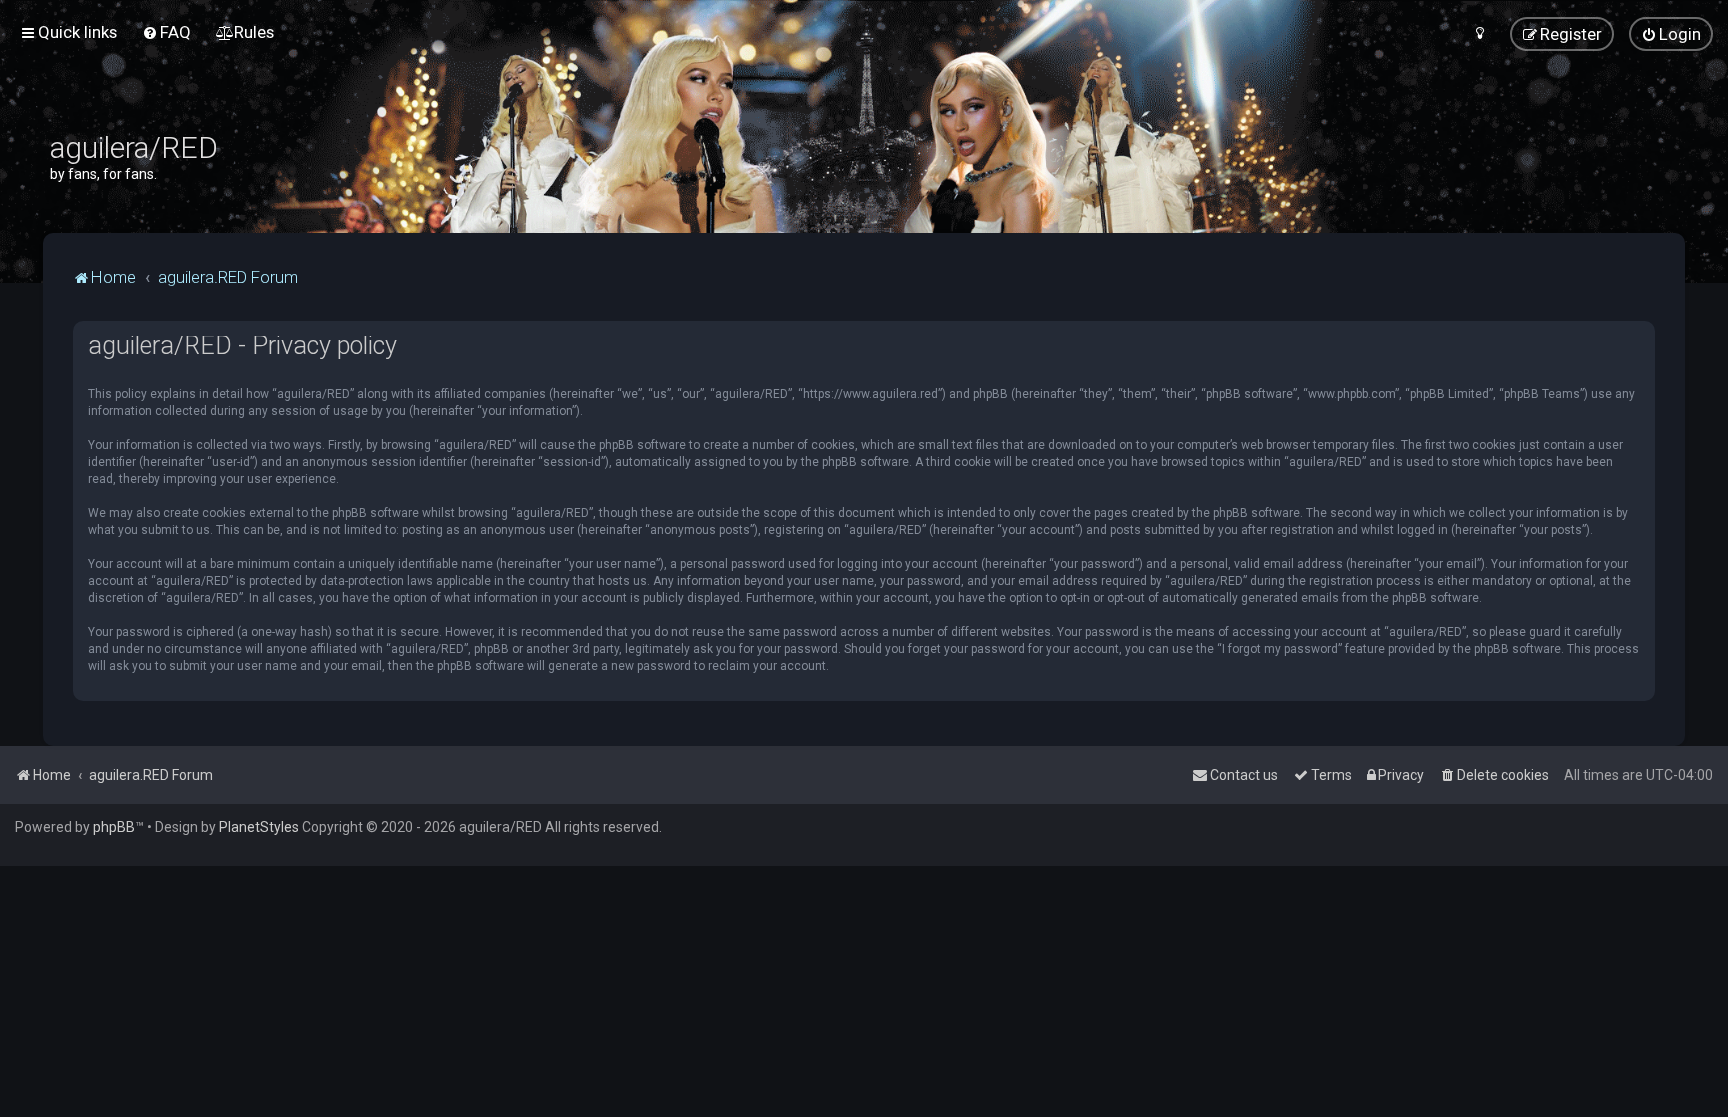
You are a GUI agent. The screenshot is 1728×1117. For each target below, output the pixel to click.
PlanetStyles (259, 827)
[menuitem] (166, 32)
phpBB (114, 827)
